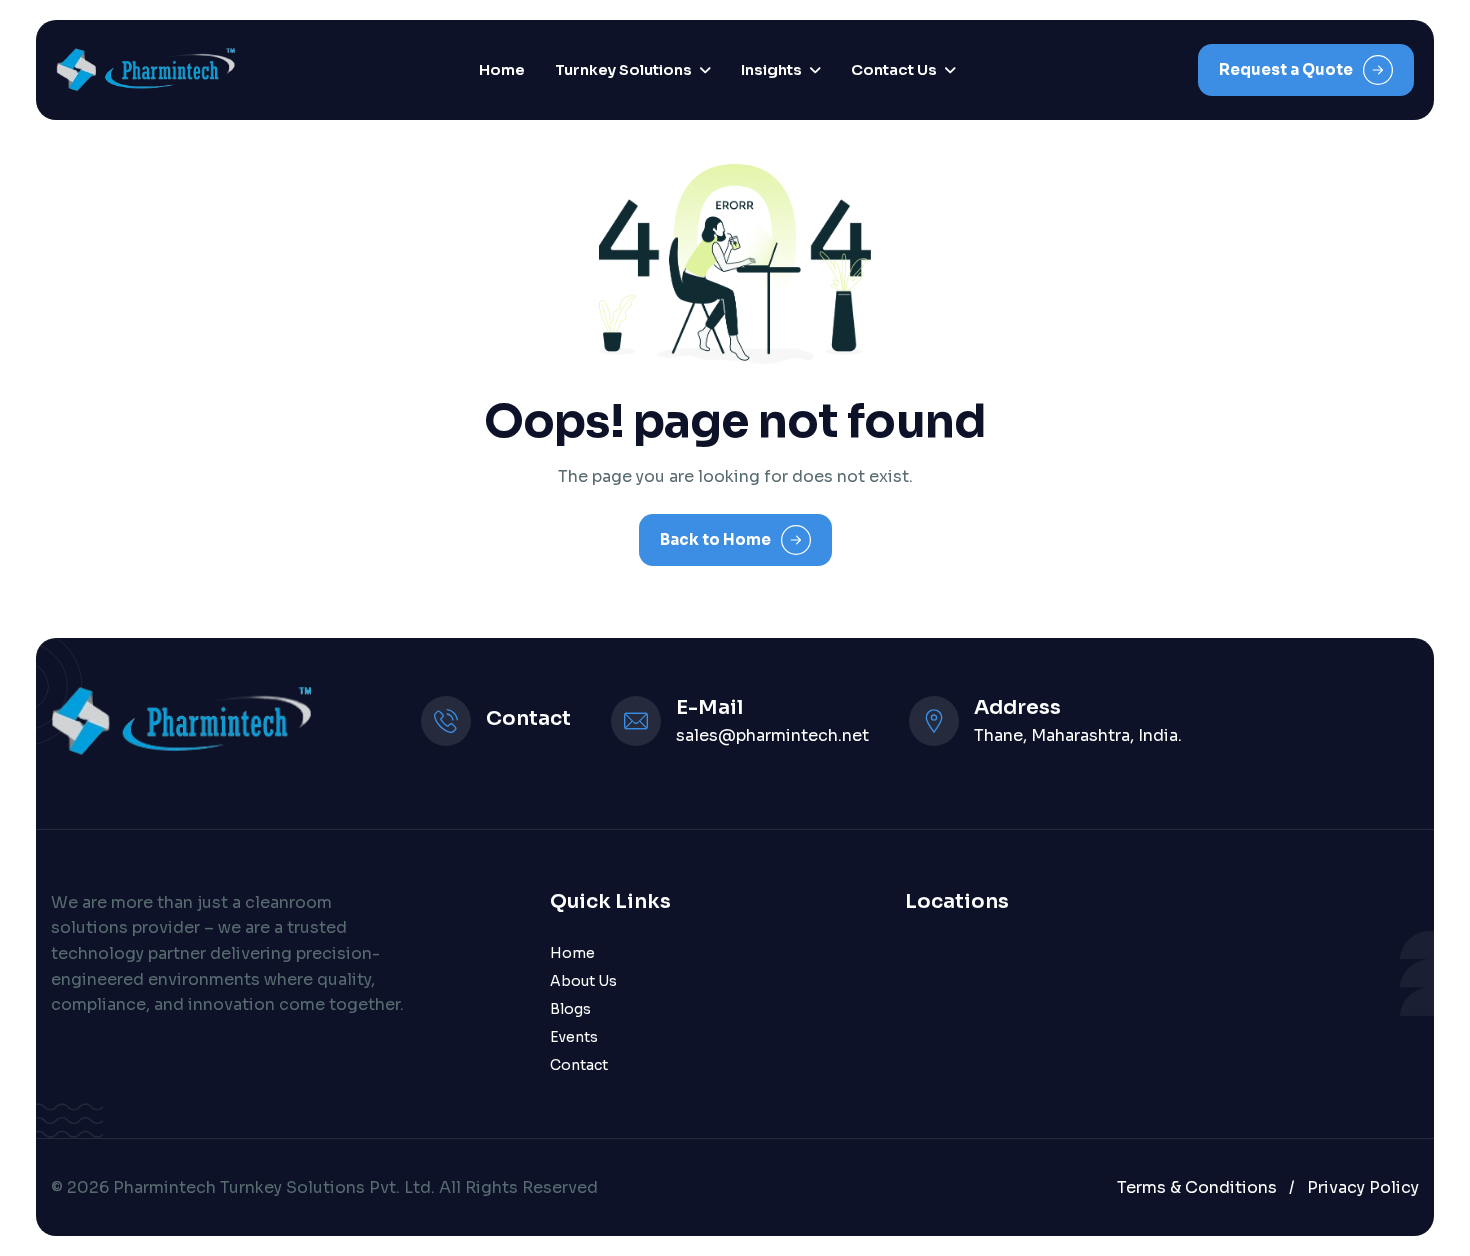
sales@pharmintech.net (772, 735)
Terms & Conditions (1197, 1187)
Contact (579, 1065)
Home (502, 70)
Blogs (570, 1009)
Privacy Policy (1363, 1187)
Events (574, 1037)
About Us (583, 981)
